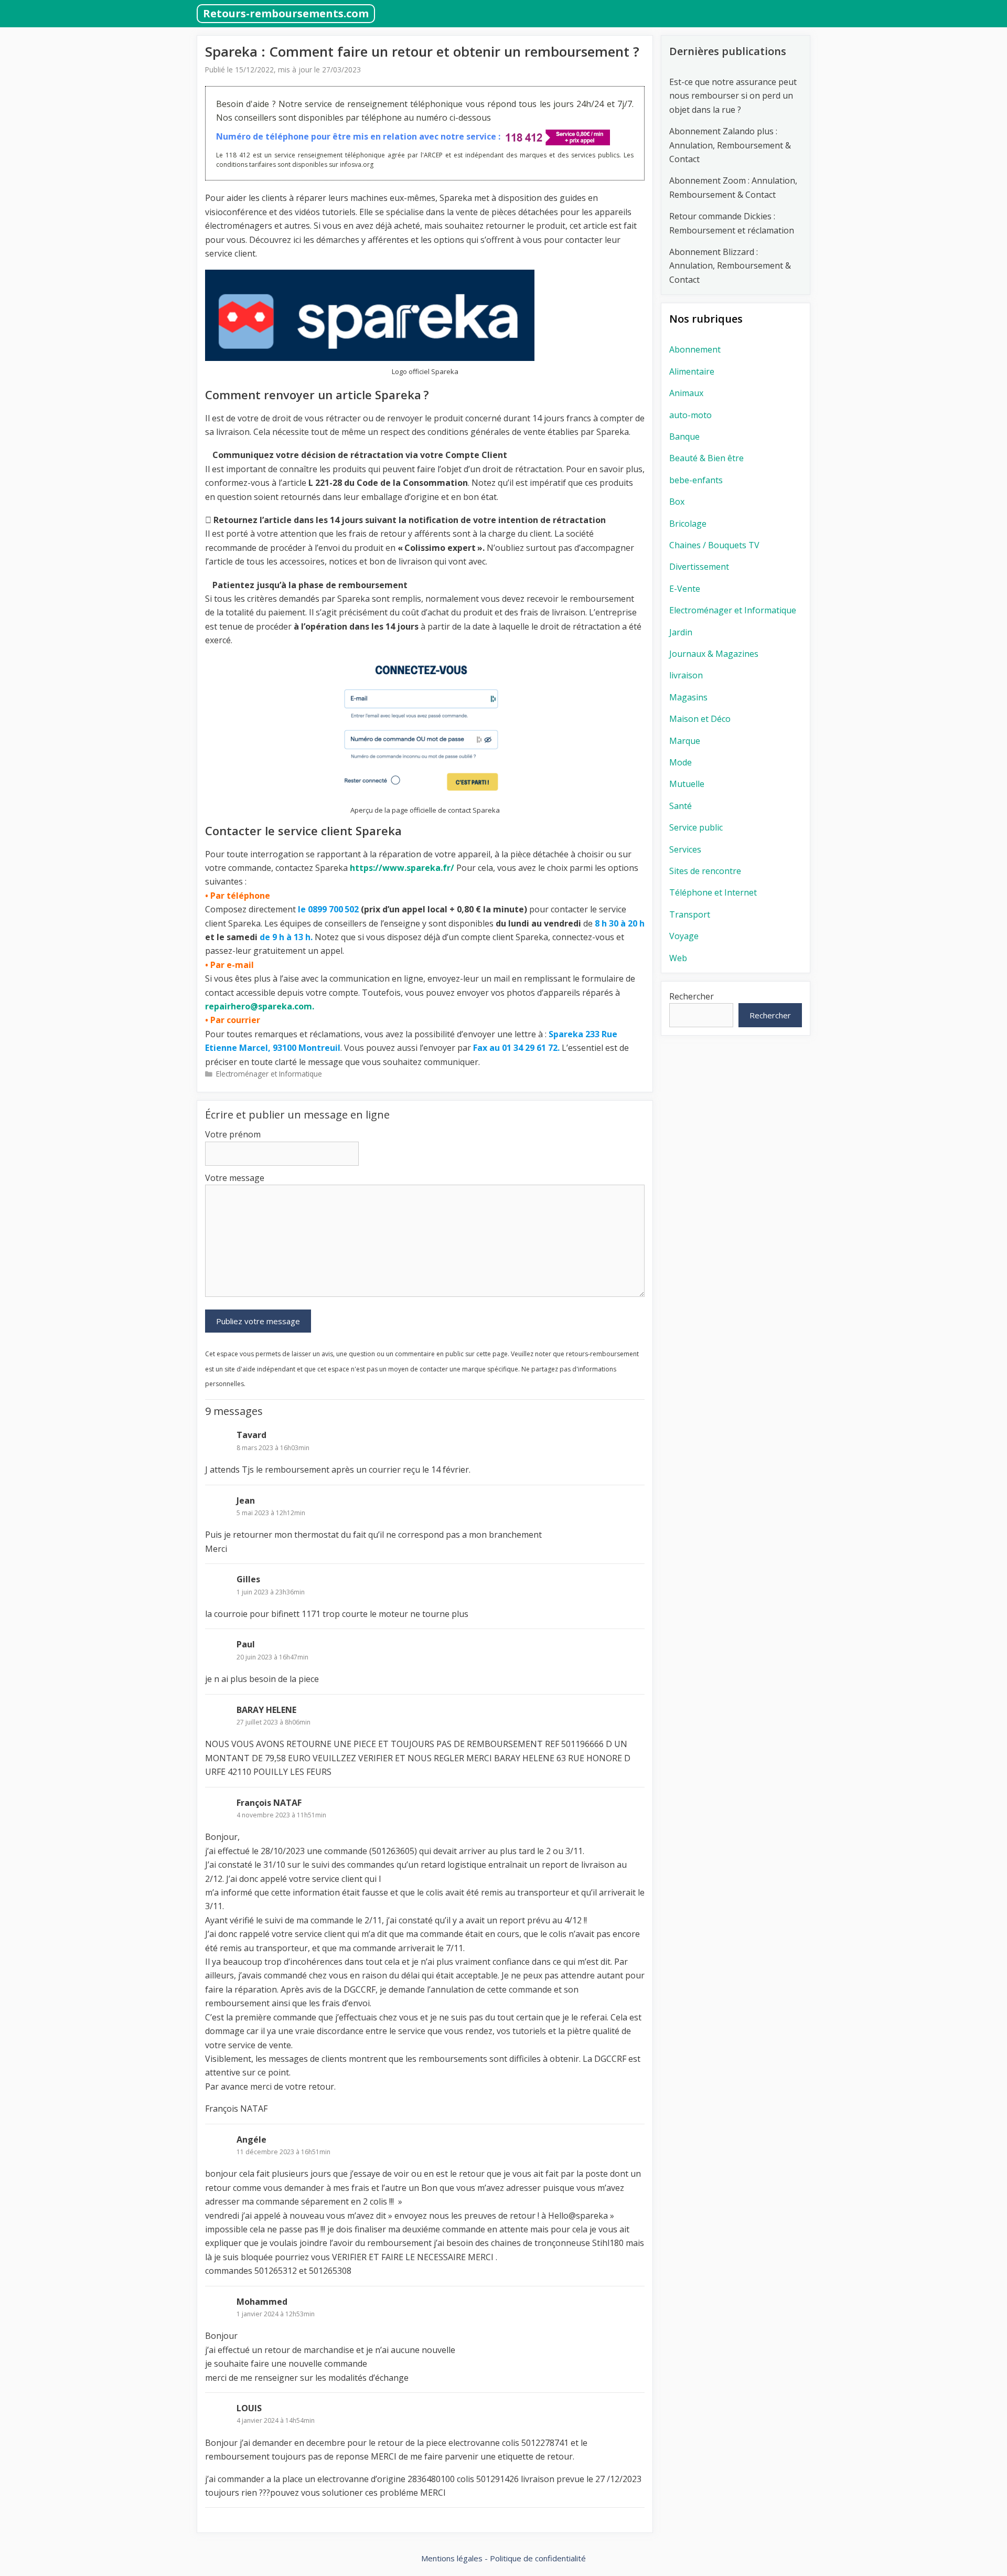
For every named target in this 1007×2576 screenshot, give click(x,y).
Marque (685, 741)
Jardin (681, 632)
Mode (681, 762)
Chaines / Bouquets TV (714, 545)
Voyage (684, 936)
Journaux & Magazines (714, 654)
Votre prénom (233, 1134)
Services (685, 849)
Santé (681, 806)
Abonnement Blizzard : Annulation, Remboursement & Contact (730, 266)
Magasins (688, 697)
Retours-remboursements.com (286, 13)
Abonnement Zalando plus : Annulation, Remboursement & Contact (730, 145)
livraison (686, 675)
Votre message (235, 1178)
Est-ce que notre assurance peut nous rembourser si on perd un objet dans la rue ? (733, 96)
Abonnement (695, 349)
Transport (690, 914)
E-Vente (685, 589)
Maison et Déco (700, 719)
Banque (684, 437)
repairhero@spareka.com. (260, 1006)
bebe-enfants (696, 480)
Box (677, 502)
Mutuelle (687, 784)
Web (678, 958)
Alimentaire (692, 371)
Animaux (686, 393)
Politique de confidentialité (538, 2558)
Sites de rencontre (705, 871)
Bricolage (688, 524)
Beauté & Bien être (706, 458)
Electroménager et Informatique (269, 1074)
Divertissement (699, 567)
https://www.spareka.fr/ (402, 868)
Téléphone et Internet (713, 892)
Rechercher (692, 996)
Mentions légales (452, 2558)
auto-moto (690, 415)
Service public (696, 827)
